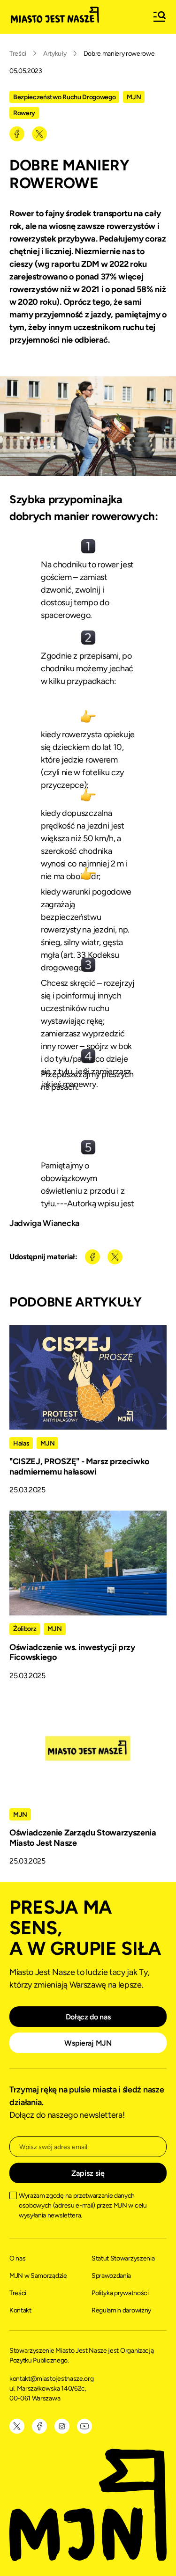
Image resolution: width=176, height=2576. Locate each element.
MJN (134, 97)
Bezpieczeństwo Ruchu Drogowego (64, 97)
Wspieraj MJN (88, 2043)
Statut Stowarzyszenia (123, 2258)
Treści (18, 54)
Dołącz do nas (88, 2017)
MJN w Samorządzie (38, 2276)
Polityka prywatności (120, 2293)
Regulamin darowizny (121, 2310)
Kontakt (20, 2310)
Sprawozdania (111, 2276)
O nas (17, 2258)
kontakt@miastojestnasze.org (52, 2379)
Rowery (24, 113)
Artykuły (55, 54)
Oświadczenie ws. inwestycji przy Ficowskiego (72, 1652)
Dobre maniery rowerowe (119, 54)
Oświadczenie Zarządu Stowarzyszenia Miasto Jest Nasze (83, 1838)
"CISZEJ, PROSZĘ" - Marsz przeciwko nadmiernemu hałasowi (79, 1467)
